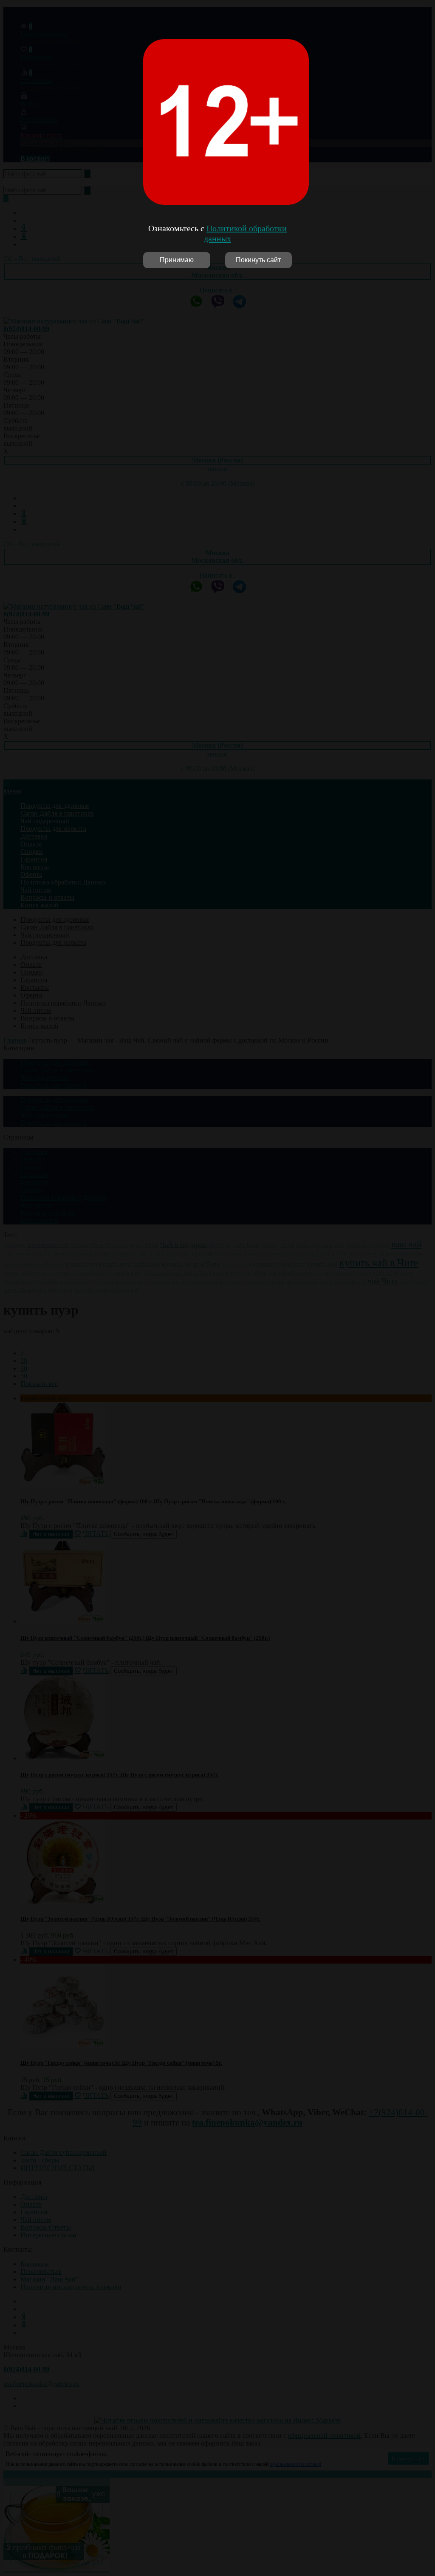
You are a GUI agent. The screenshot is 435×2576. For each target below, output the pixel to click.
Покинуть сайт (258, 260)
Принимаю (177, 260)
